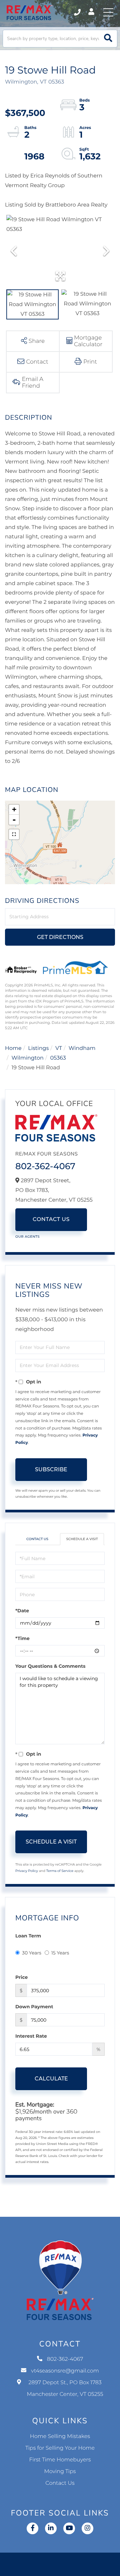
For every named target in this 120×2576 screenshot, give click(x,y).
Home (13, 1048)
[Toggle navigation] (108, 12)
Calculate (51, 2079)
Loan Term (28, 1936)
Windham (82, 1048)
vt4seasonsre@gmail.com (65, 2371)
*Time (22, 1638)
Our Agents (27, 1237)
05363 (58, 1058)
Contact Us (51, 1219)
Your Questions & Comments (50, 1666)
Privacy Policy (27, 1871)
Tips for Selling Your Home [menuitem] (60, 2448)
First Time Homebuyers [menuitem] (60, 2460)
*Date (22, 1611)
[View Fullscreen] (14, 834)
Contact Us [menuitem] (60, 2483)
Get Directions (60, 937)
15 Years (60, 1953)
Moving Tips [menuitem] (60, 2472)
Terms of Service (60, 1871)
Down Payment (34, 2007)
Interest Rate (31, 2036)
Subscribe (51, 1469)
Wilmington (28, 1058)
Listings (38, 1048)
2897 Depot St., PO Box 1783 (65, 2389)
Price (21, 1977)
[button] (108, 39)
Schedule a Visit (82, 1539)
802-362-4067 (78, 12)
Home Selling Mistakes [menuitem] (60, 2436)
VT (59, 1048)
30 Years (32, 1953)
